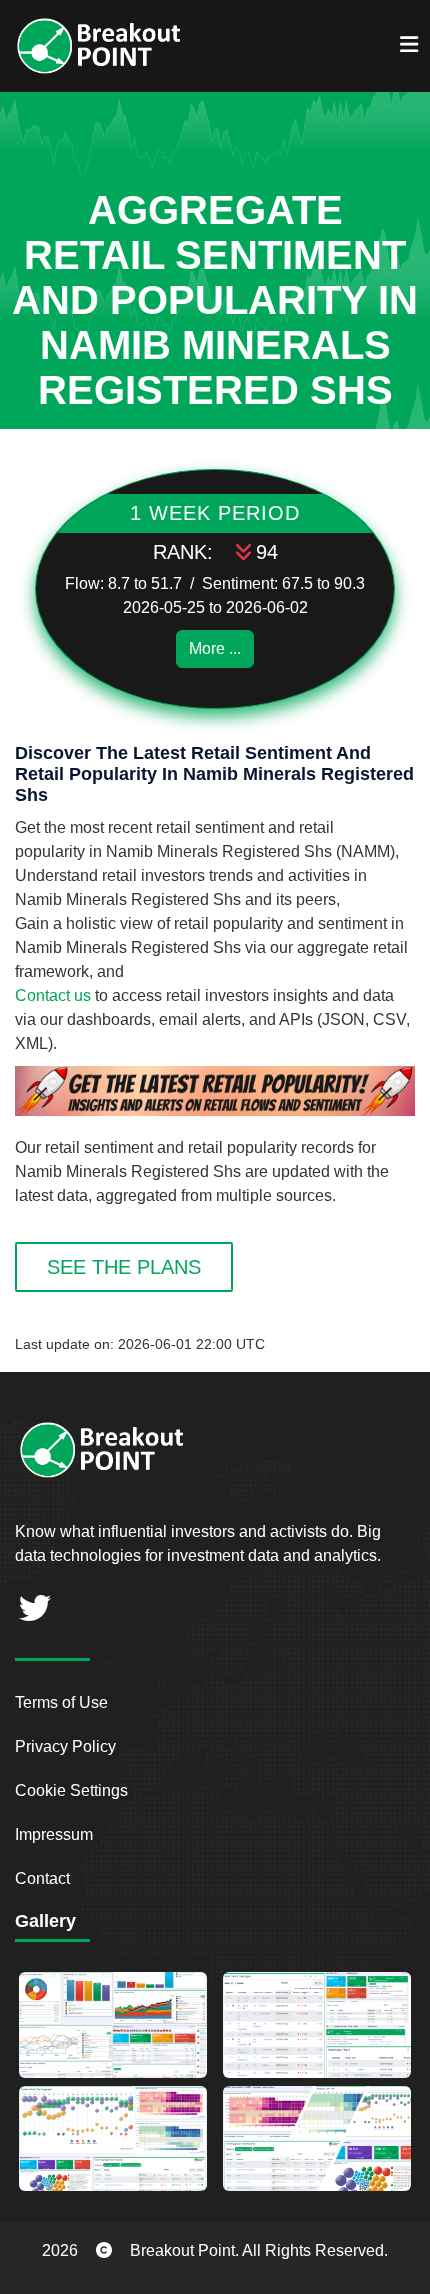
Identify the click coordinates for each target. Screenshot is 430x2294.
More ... (215, 648)
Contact (42, 1878)
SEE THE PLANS (124, 1267)
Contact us (53, 995)
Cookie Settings (71, 1790)
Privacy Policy (65, 1746)
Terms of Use (61, 1702)
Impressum (54, 1834)
